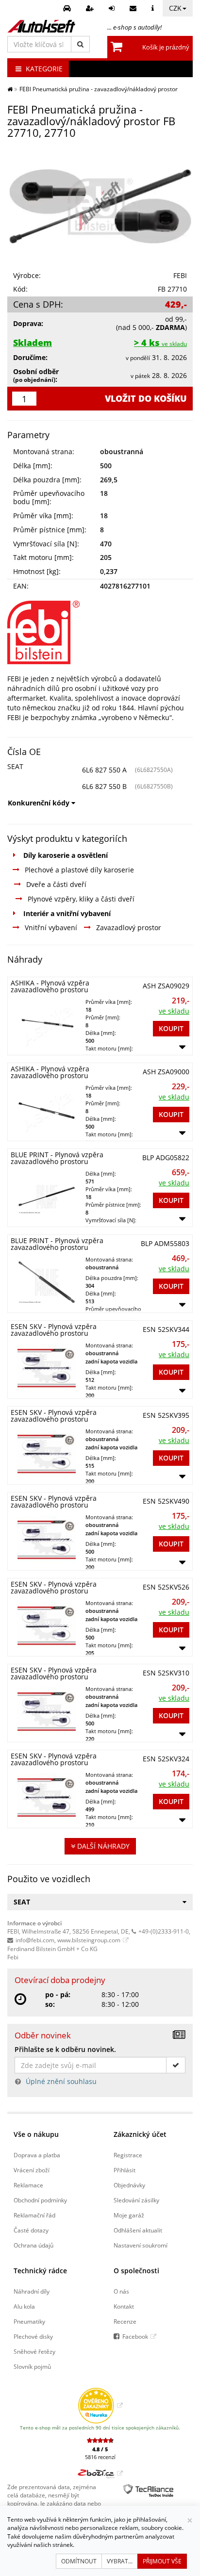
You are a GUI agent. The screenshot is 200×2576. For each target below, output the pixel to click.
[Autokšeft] (10, 89)
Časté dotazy (31, 2230)
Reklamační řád (34, 2215)
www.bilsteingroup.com (89, 1940)
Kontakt (124, 2306)
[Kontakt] (134, 8)
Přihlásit (125, 2170)
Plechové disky (33, 2336)
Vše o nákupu (36, 2134)
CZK (175, 8)
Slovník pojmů (32, 2366)
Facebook (135, 2336)
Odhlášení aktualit (138, 2230)
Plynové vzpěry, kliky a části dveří (81, 899)
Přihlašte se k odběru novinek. (65, 2049)
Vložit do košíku (146, 398)
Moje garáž (129, 2215)
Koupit (171, 1028)
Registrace (128, 2155)
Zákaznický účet (140, 2134)
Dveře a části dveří (56, 884)
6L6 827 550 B (104, 786)
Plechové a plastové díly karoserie (79, 870)
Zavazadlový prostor (129, 927)
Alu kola (24, 2306)
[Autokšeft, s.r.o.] (41, 26)
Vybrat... (120, 2561)
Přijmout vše (162, 2561)
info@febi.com (35, 1940)
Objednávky (129, 2185)
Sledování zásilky (136, 2200)
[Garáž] (68, 8)
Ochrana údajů (33, 2245)
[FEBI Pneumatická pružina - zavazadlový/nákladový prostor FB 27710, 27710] (100, 206)
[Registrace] (91, 8)
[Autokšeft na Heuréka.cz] (100, 2405)
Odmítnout (79, 2561)
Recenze (125, 2321)
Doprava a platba (37, 2155)
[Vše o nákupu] (154, 8)
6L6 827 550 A (104, 770)
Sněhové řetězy (34, 2351)
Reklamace (28, 2185)
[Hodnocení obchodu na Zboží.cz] (100, 2473)
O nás (121, 2291)
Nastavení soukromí (141, 2245)
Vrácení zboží (32, 2170)
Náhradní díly (32, 2291)
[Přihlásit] (113, 8)
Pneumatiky (29, 2321)
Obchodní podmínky (40, 2200)
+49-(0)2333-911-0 (164, 1931)
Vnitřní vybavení (51, 927)
